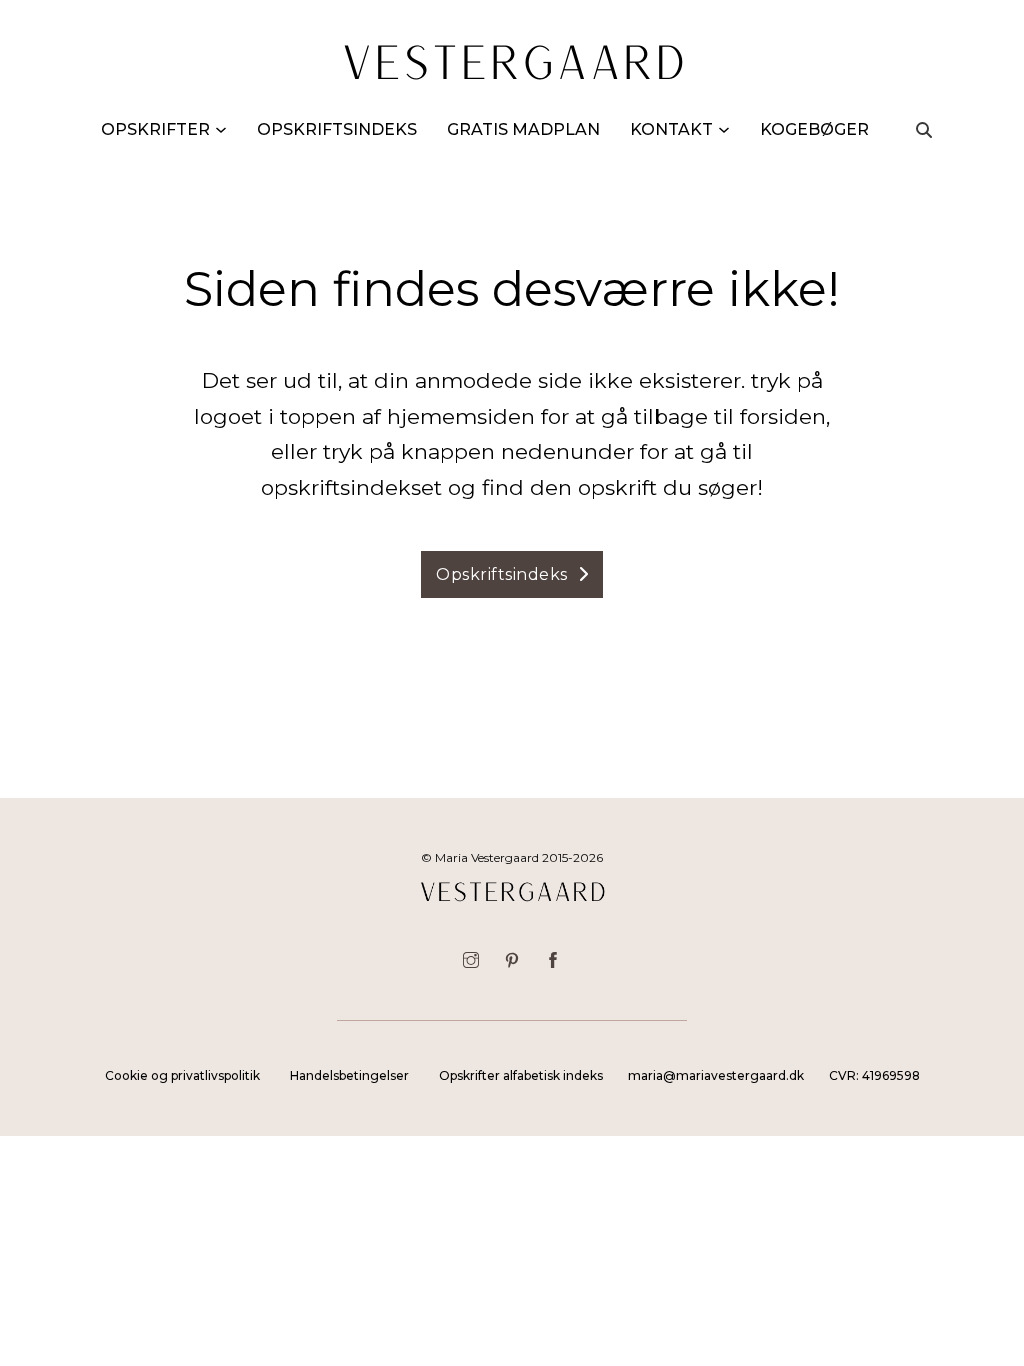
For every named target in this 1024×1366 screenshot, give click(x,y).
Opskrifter (155, 129)
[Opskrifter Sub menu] (221, 130)
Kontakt (671, 129)
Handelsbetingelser (349, 1075)
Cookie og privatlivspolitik (182, 1075)
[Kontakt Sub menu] (724, 130)
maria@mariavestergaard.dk (716, 1075)
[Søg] (924, 130)
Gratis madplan (523, 129)
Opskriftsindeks (337, 129)
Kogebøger (814, 129)
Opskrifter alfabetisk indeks (521, 1075)
